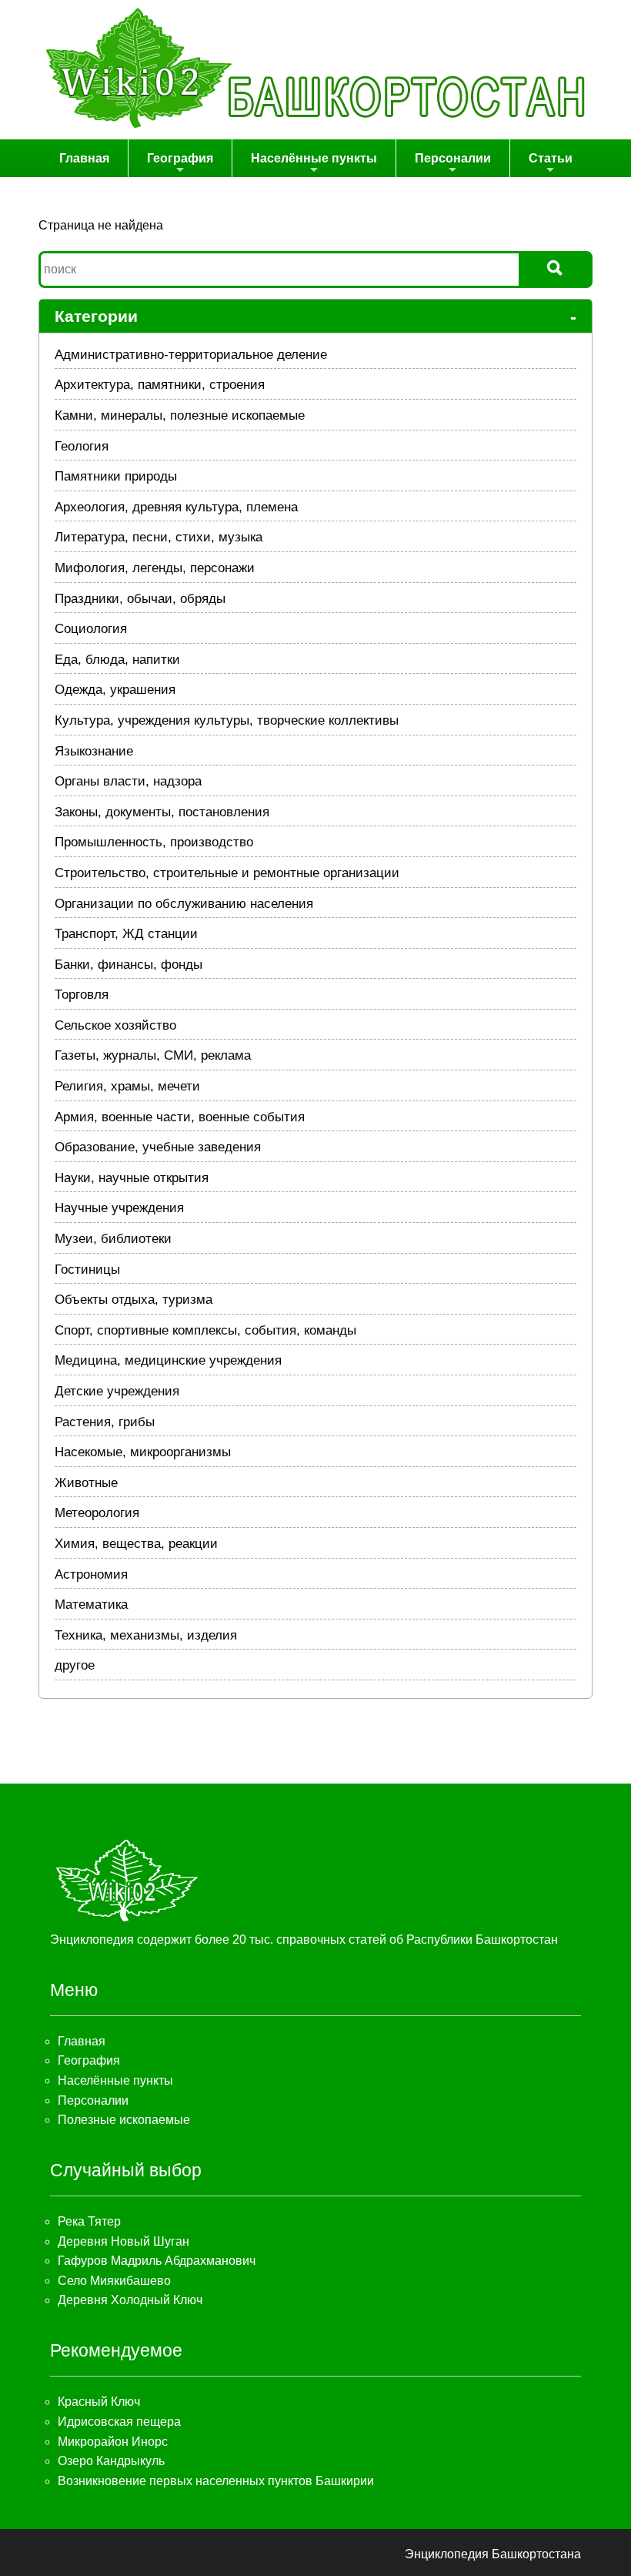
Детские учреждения (117, 1391)
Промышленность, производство (154, 842)
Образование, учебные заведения (158, 1147)
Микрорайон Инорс (113, 2442)
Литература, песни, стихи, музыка (159, 537)
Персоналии (453, 158)
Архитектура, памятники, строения (160, 385)
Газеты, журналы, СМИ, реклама (153, 1055)
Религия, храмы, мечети (127, 1086)
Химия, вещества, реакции (136, 1544)
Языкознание (94, 751)
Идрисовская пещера (119, 2422)
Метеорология (97, 1513)
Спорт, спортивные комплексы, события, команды (205, 1330)
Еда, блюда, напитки (117, 660)
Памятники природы (116, 476)
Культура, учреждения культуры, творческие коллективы (227, 720)
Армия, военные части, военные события (180, 1117)
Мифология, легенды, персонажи (155, 568)
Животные (86, 1483)
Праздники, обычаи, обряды (140, 599)
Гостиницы (87, 1270)
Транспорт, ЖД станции (126, 934)
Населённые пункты (314, 158)
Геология (82, 446)
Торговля (82, 995)
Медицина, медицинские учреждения (168, 1360)
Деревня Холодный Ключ (130, 2300)
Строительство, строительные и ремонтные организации (227, 873)
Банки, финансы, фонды (129, 965)
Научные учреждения (119, 1208)
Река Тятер (89, 2221)
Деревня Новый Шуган (124, 2241)
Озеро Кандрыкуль (111, 2461)
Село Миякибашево (114, 2281)
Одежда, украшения (115, 690)
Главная (84, 158)
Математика (91, 1605)
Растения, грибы (105, 1422)
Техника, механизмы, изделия (146, 1635)
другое (75, 1665)
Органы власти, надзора (128, 781)
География (180, 158)
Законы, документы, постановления (162, 812)
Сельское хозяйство (115, 1025)
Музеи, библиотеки (113, 1239)
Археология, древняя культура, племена (176, 507)
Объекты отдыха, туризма (134, 1300)
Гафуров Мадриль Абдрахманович (157, 2261)
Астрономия (91, 1574)
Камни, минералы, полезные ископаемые (180, 415)
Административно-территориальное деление (191, 355)
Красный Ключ (99, 2402)
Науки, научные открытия (132, 1178)
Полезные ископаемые (124, 2120)
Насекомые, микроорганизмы (143, 1452)
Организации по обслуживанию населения (184, 904)
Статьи (551, 158)
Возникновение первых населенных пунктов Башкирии (216, 2481)
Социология (91, 629)
